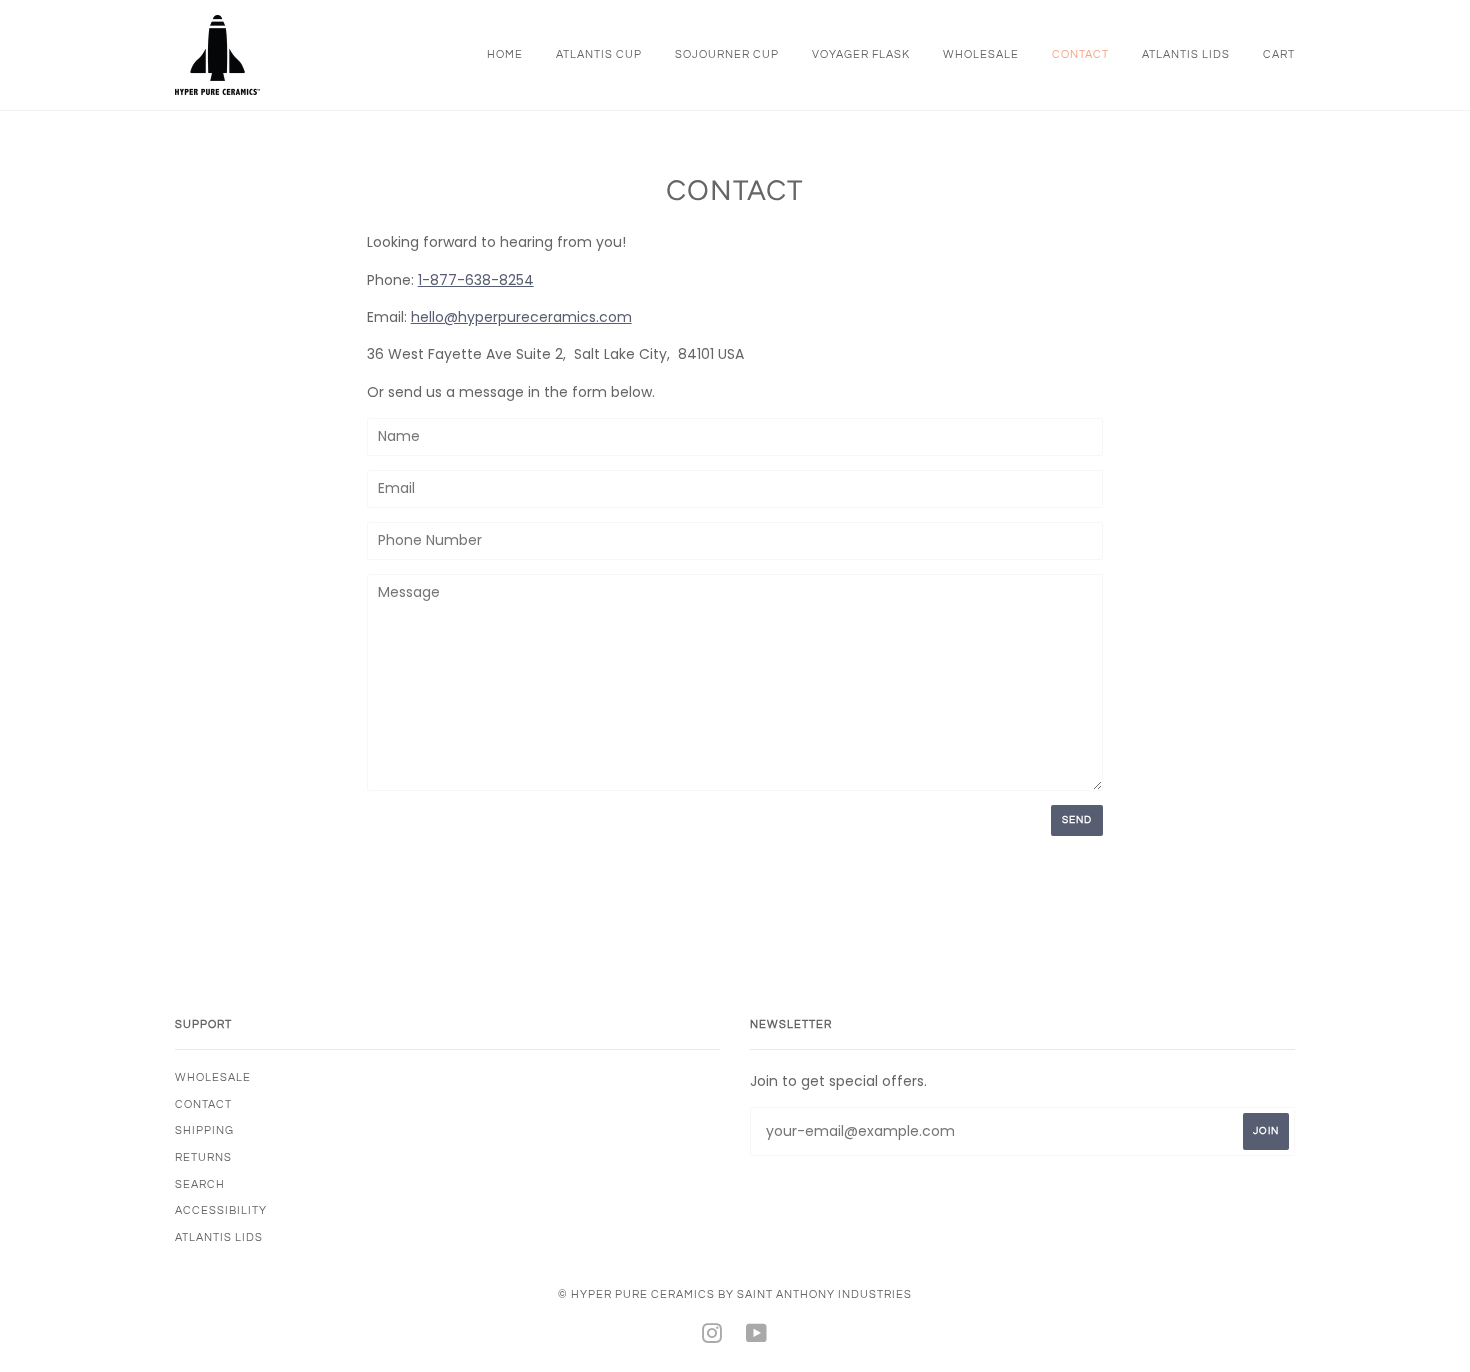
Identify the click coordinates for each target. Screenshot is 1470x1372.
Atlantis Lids (1186, 54)
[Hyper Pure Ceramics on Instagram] (712, 1337)
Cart (1279, 54)
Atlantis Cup (599, 54)
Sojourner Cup (727, 54)
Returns (203, 1157)
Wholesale (981, 54)
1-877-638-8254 (476, 280)
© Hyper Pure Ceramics (638, 1294)
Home (505, 54)
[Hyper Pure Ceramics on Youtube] (757, 1337)
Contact (1080, 54)
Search (200, 1184)
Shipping (204, 1130)
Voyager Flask (861, 54)
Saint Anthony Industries (824, 1294)
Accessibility (221, 1210)
